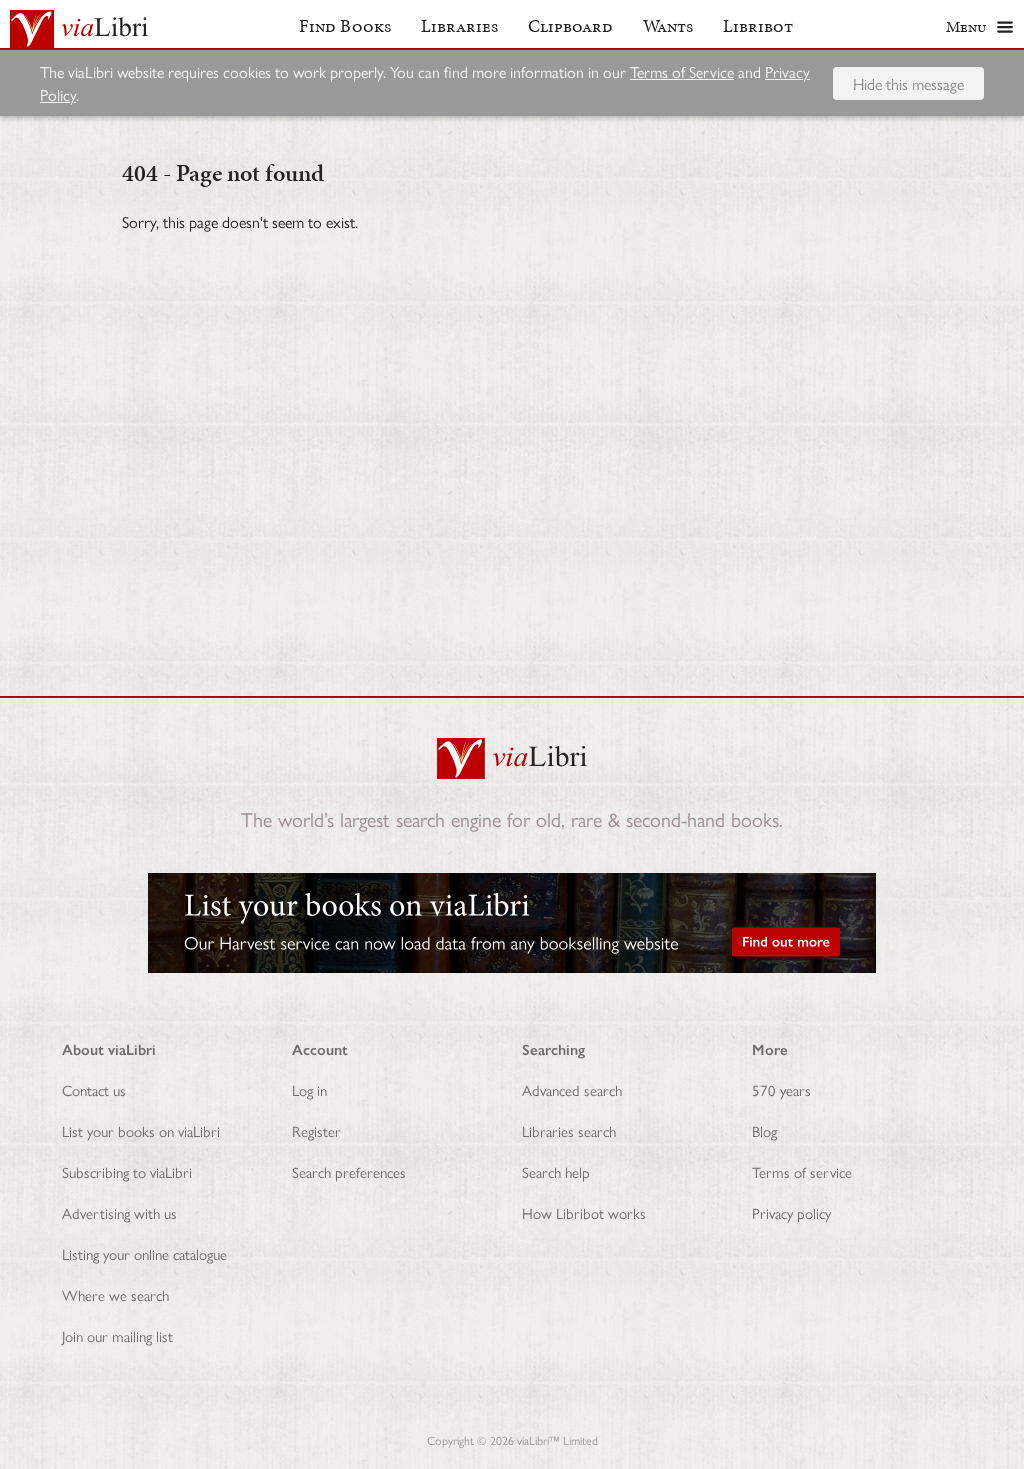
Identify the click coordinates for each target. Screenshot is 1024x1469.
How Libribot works (584, 1212)
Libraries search (569, 1130)
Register (316, 1130)
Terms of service (802, 1171)
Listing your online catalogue (144, 1253)
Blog (764, 1130)
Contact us (94, 1089)
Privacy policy (791, 1212)
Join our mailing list (117, 1335)
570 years (781, 1089)
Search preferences (349, 1171)
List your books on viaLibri (141, 1130)
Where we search (115, 1294)
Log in (309, 1089)
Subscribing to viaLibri (127, 1171)
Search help (556, 1171)
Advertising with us (119, 1212)
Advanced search (572, 1089)
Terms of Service (682, 71)
